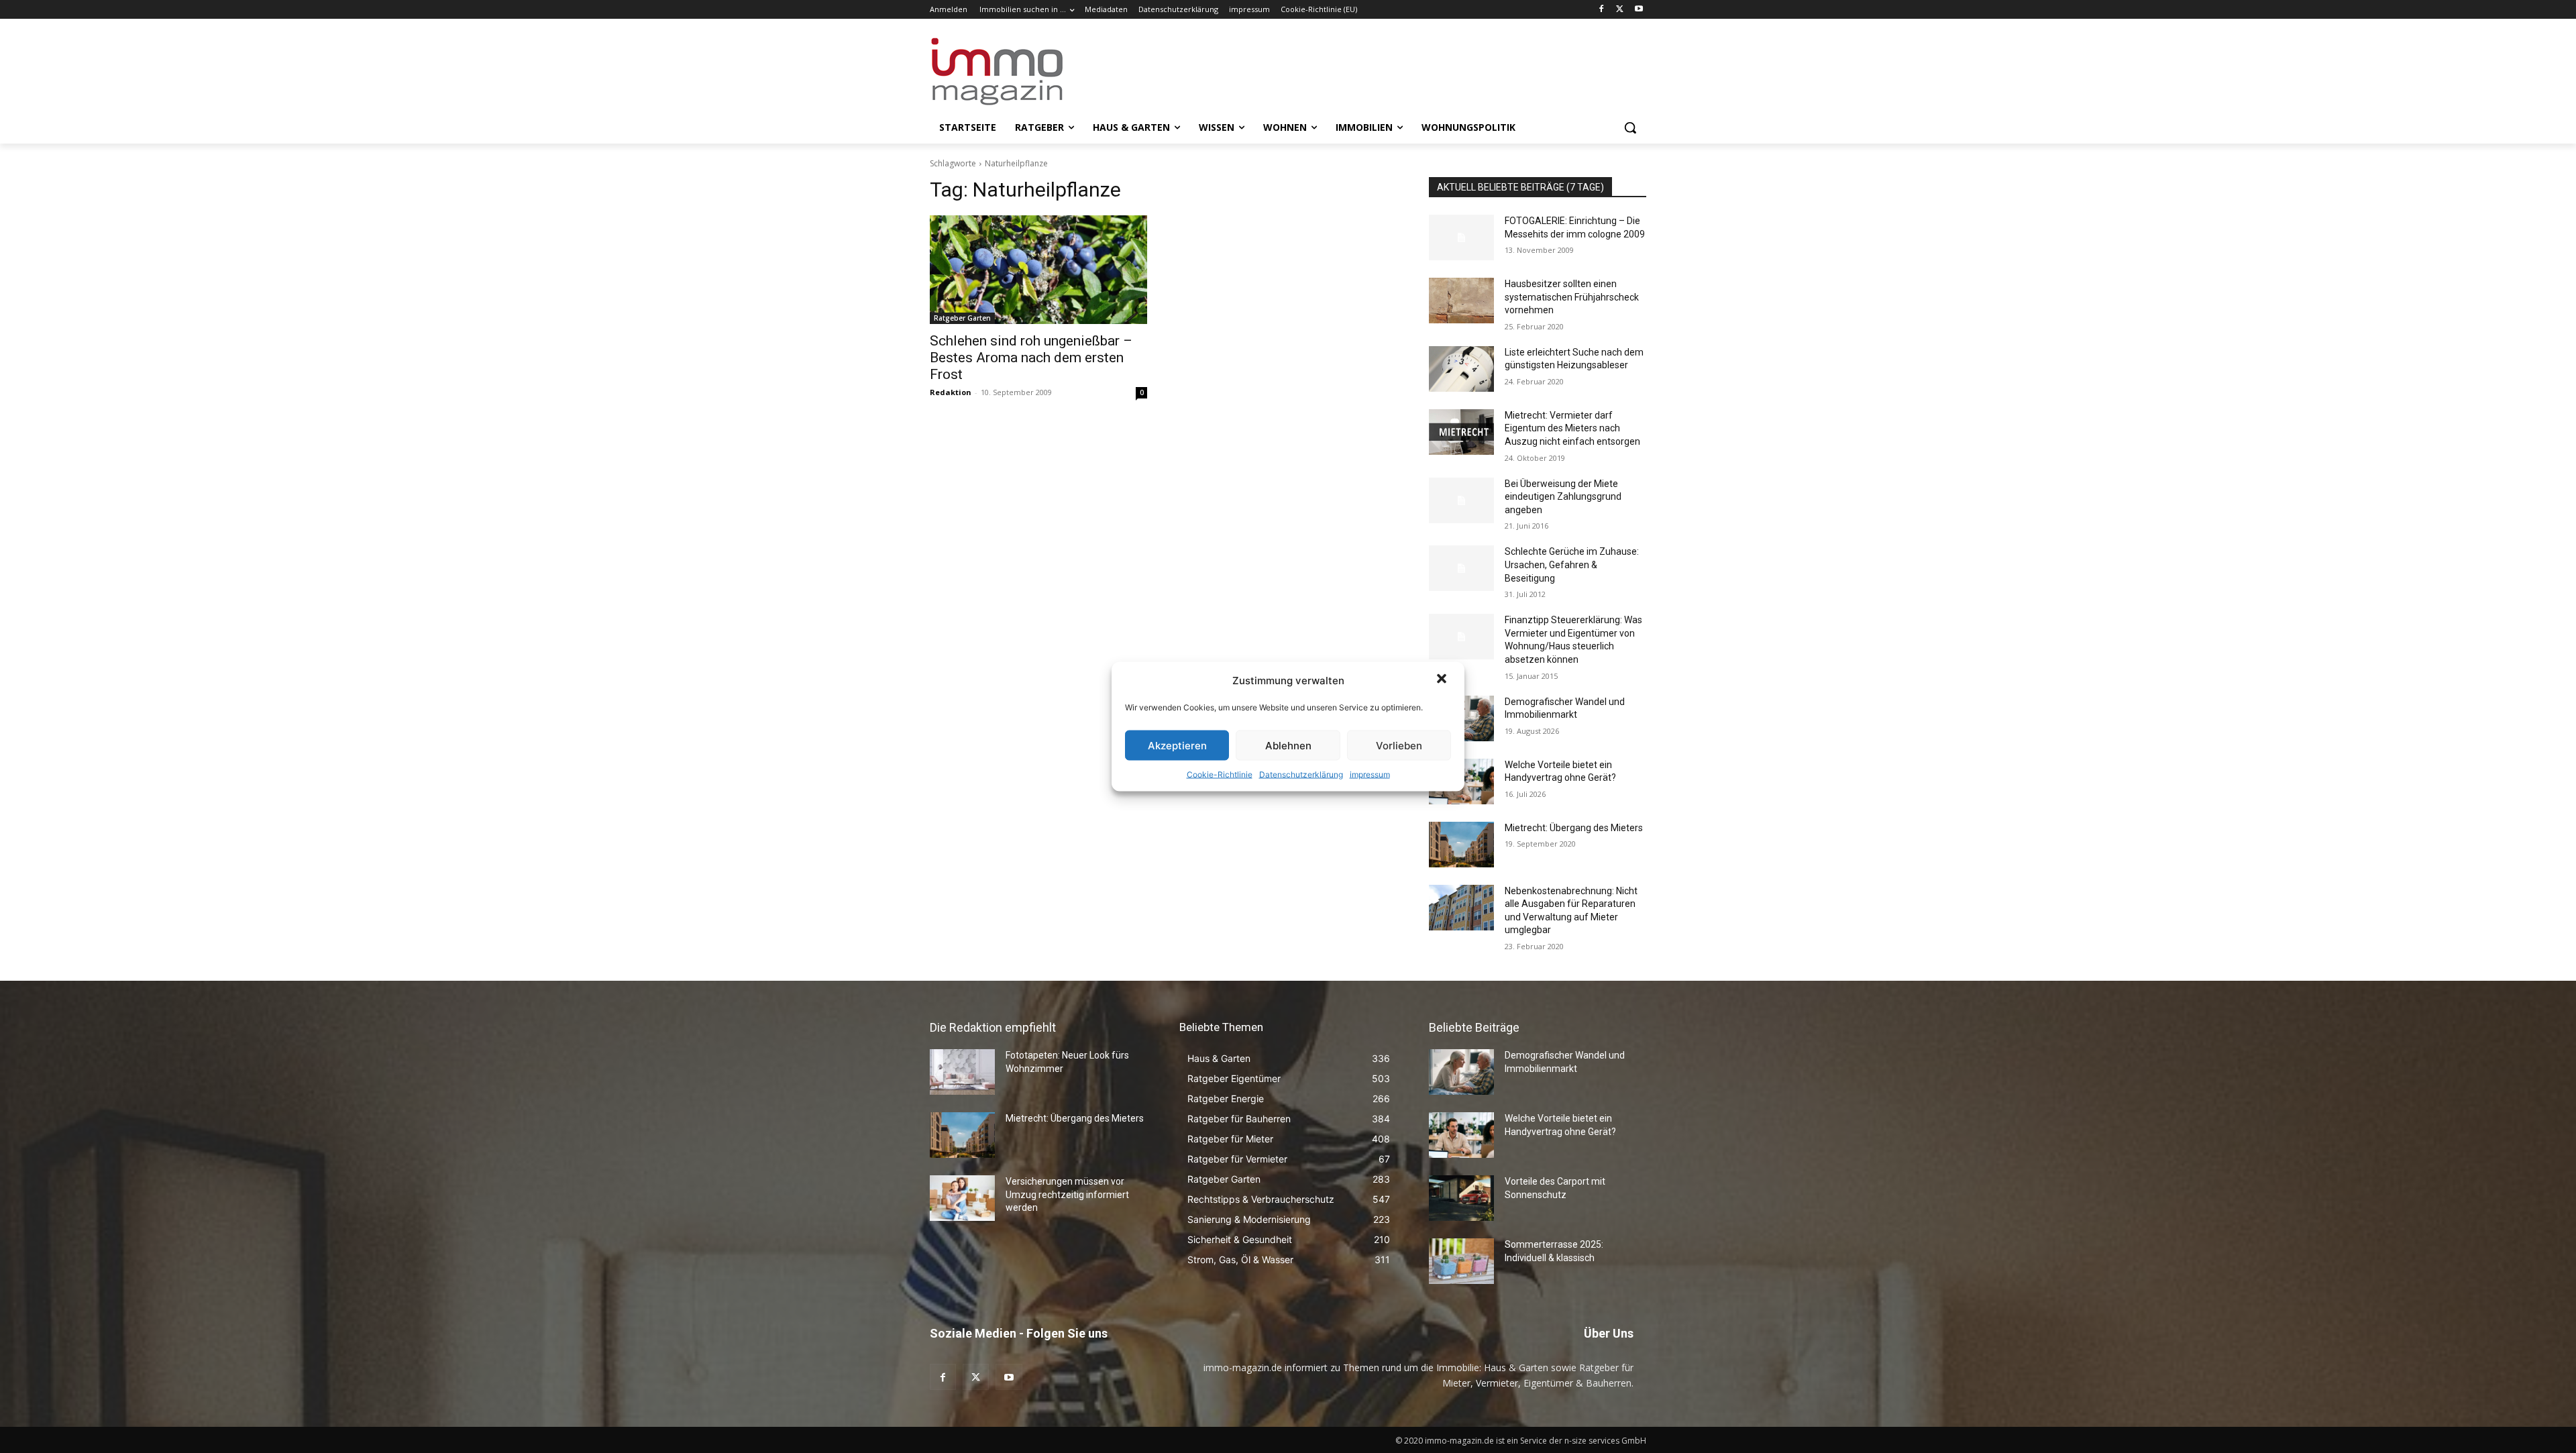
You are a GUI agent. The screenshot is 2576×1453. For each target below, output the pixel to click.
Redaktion (951, 392)
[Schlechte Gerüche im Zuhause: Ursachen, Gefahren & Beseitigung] (1461, 568)
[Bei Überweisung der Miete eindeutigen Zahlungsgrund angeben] (1461, 500)
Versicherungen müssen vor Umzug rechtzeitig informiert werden (1067, 1194)
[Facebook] (1602, 10)
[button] (1443, 680)
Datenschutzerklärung (1301, 774)
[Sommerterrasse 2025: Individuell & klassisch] (1461, 1261)
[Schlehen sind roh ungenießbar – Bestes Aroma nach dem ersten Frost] (1038, 270)
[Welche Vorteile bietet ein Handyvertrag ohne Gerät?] (1461, 1135)
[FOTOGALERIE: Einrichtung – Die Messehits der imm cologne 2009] (1461, 237)
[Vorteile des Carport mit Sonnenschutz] (1461, 1198)
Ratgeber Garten (962, 318)
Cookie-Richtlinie (1220, 774)
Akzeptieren (1177, 745)
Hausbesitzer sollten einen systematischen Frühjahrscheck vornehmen (1572, 297)
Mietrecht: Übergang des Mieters (1574, 828)
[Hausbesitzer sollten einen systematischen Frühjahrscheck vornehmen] (1461, 301)
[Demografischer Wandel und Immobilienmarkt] (1461, 1072)
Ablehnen (1288, 745)
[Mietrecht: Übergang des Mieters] (1461, 845)
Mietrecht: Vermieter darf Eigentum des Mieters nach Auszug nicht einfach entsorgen (1572, 428)
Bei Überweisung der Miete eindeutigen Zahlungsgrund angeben (1563, 497)
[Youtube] (1639, 10)
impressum (1370, 774)
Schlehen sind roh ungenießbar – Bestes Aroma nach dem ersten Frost (1031, 358)
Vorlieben (1399, 745)
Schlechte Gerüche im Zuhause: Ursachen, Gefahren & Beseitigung (1572, 564)
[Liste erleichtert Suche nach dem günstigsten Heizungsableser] (1461, 369)
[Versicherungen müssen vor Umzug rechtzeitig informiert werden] (962, 1198)
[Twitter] (1620, 10)
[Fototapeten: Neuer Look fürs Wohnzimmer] (962, 1072)
